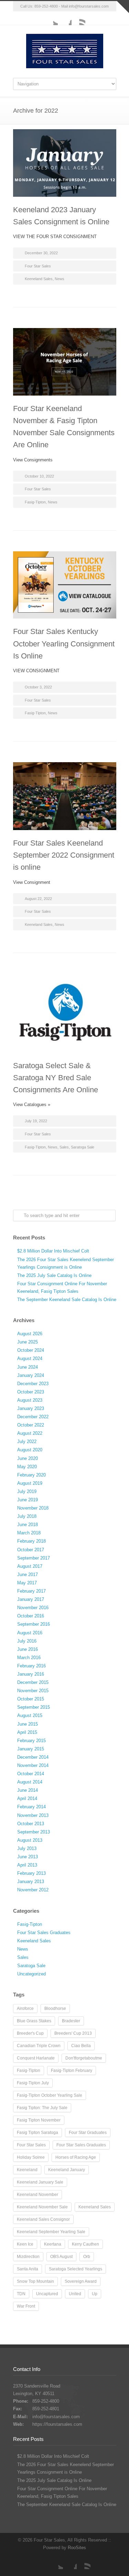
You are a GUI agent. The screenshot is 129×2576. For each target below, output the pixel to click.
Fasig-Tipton (35, 502)
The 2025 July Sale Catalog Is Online (54, 1275)
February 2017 (31, 1591)
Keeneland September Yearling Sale (51, 2232)
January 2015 (31, 1749)
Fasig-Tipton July (33, 2083)
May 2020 (27, 1467)
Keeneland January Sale (40, 2182)
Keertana (53, 2244)
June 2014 (28, 1790)
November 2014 (33, 1765)
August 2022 (30, 1433)
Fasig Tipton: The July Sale (42, 2108)
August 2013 (30, 1840)
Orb (87, 2257)
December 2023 (33, 1384)
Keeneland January (67, 2170)
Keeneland (27, 2170)
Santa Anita (28, 2269)
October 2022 (31, 1425)
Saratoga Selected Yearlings (76, 2269)
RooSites (77, 2548)
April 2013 (27, 1865)
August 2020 (30, 1450)
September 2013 (34, 1832)
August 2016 (30, 1633)
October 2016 (31, 1616)
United (75, 2294)
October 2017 (31, 1550)
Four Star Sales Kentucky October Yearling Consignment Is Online (64, 643)
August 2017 (30, 1566)
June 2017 (28, 1575)
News (60, 279)
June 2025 (28, 1342)
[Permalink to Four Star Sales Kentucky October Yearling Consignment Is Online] (65, 585)
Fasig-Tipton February (72, 2071)
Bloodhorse (55, 2008)
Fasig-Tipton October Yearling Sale (50, 2095)
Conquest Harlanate (36, 2058)
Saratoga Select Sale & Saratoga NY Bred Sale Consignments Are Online (56, 1078)
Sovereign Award (81, 2281)
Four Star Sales (38, 266)
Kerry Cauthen (85, 2244)
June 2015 (28, 1724)
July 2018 (27, 1516)
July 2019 (27, 1491)
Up (95, 2294)
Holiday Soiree (31, 2157)
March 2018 (29, 1533)
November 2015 (33, 1691)
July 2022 (27, 1442)
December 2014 (33, 1757)
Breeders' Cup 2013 (73, 2033)
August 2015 (30, 1715)
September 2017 (34, 1558)
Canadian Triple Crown (39, 2046)
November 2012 (33, 1890)
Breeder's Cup (30, 2033)
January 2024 (31, 1375)
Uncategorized (31, 1974)
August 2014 (30, 1782)
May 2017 (27, 1583)
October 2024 (31, 1350)
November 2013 (33, 1815)
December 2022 (33, 1417)
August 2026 (30, 1334)
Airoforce (25, 2008)
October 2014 (31, 1774)
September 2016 (34, 1624)
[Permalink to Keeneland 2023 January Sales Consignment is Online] (65, 163)
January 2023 (31, 1408)
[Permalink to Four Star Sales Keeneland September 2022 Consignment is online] (65, 796)
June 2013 (28, 1857)
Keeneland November (37, 2195)
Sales (64, 1147)
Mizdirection (28, 2257)
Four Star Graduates (88, 2133)
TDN (21, 2294)
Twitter (51, 18)
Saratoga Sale (83, 1147)
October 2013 (31, 1824)
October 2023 (31, 1392)
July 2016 (27, 1641)
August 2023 (30, 1400)
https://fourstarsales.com (57, 2424)
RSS (78, 18)
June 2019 (28, 1500)
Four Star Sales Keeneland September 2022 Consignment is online (64, 855)
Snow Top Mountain (35, 2281)
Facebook (65, 18)
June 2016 (28, 1649)
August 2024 (30, 1358)
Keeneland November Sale (42, 2207)
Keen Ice (25, 2244)
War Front (26, 2306)
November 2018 (33, 1508)
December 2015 (33, 1682)
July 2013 (27, 1848)
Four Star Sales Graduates (44, 1933)
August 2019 (30, 1483)
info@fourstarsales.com (89, 6)
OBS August (61, 2257)
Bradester (71, 2021)
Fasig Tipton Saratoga (37, 2133)
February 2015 (31, 1741)
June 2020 (28, 1458)
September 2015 (34, 1707)
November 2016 (33, 1608)
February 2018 (31, 1541)
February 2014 (31, 1807)
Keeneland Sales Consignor (43, 2219)
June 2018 (28, 1525)
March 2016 (29, 1658)
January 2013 (31, 1882)
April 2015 (27, 1732)
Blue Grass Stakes (34, 2021)
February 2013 (31, 1873)
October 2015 (31, 1699)
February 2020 (31, 1475)
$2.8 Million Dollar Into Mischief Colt (53, 1251)
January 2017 (31, 1599)
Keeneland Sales (39, 279)
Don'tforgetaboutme (84, 2058)
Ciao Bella (81, 2046)
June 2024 (28, 1367)
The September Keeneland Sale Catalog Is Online (67, 1300)
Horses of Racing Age (76, 2157)
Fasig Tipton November (39, 2120)
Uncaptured (47, 2294)
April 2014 (27, 1798)
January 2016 (31, 1674)
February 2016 (31, 1666)
